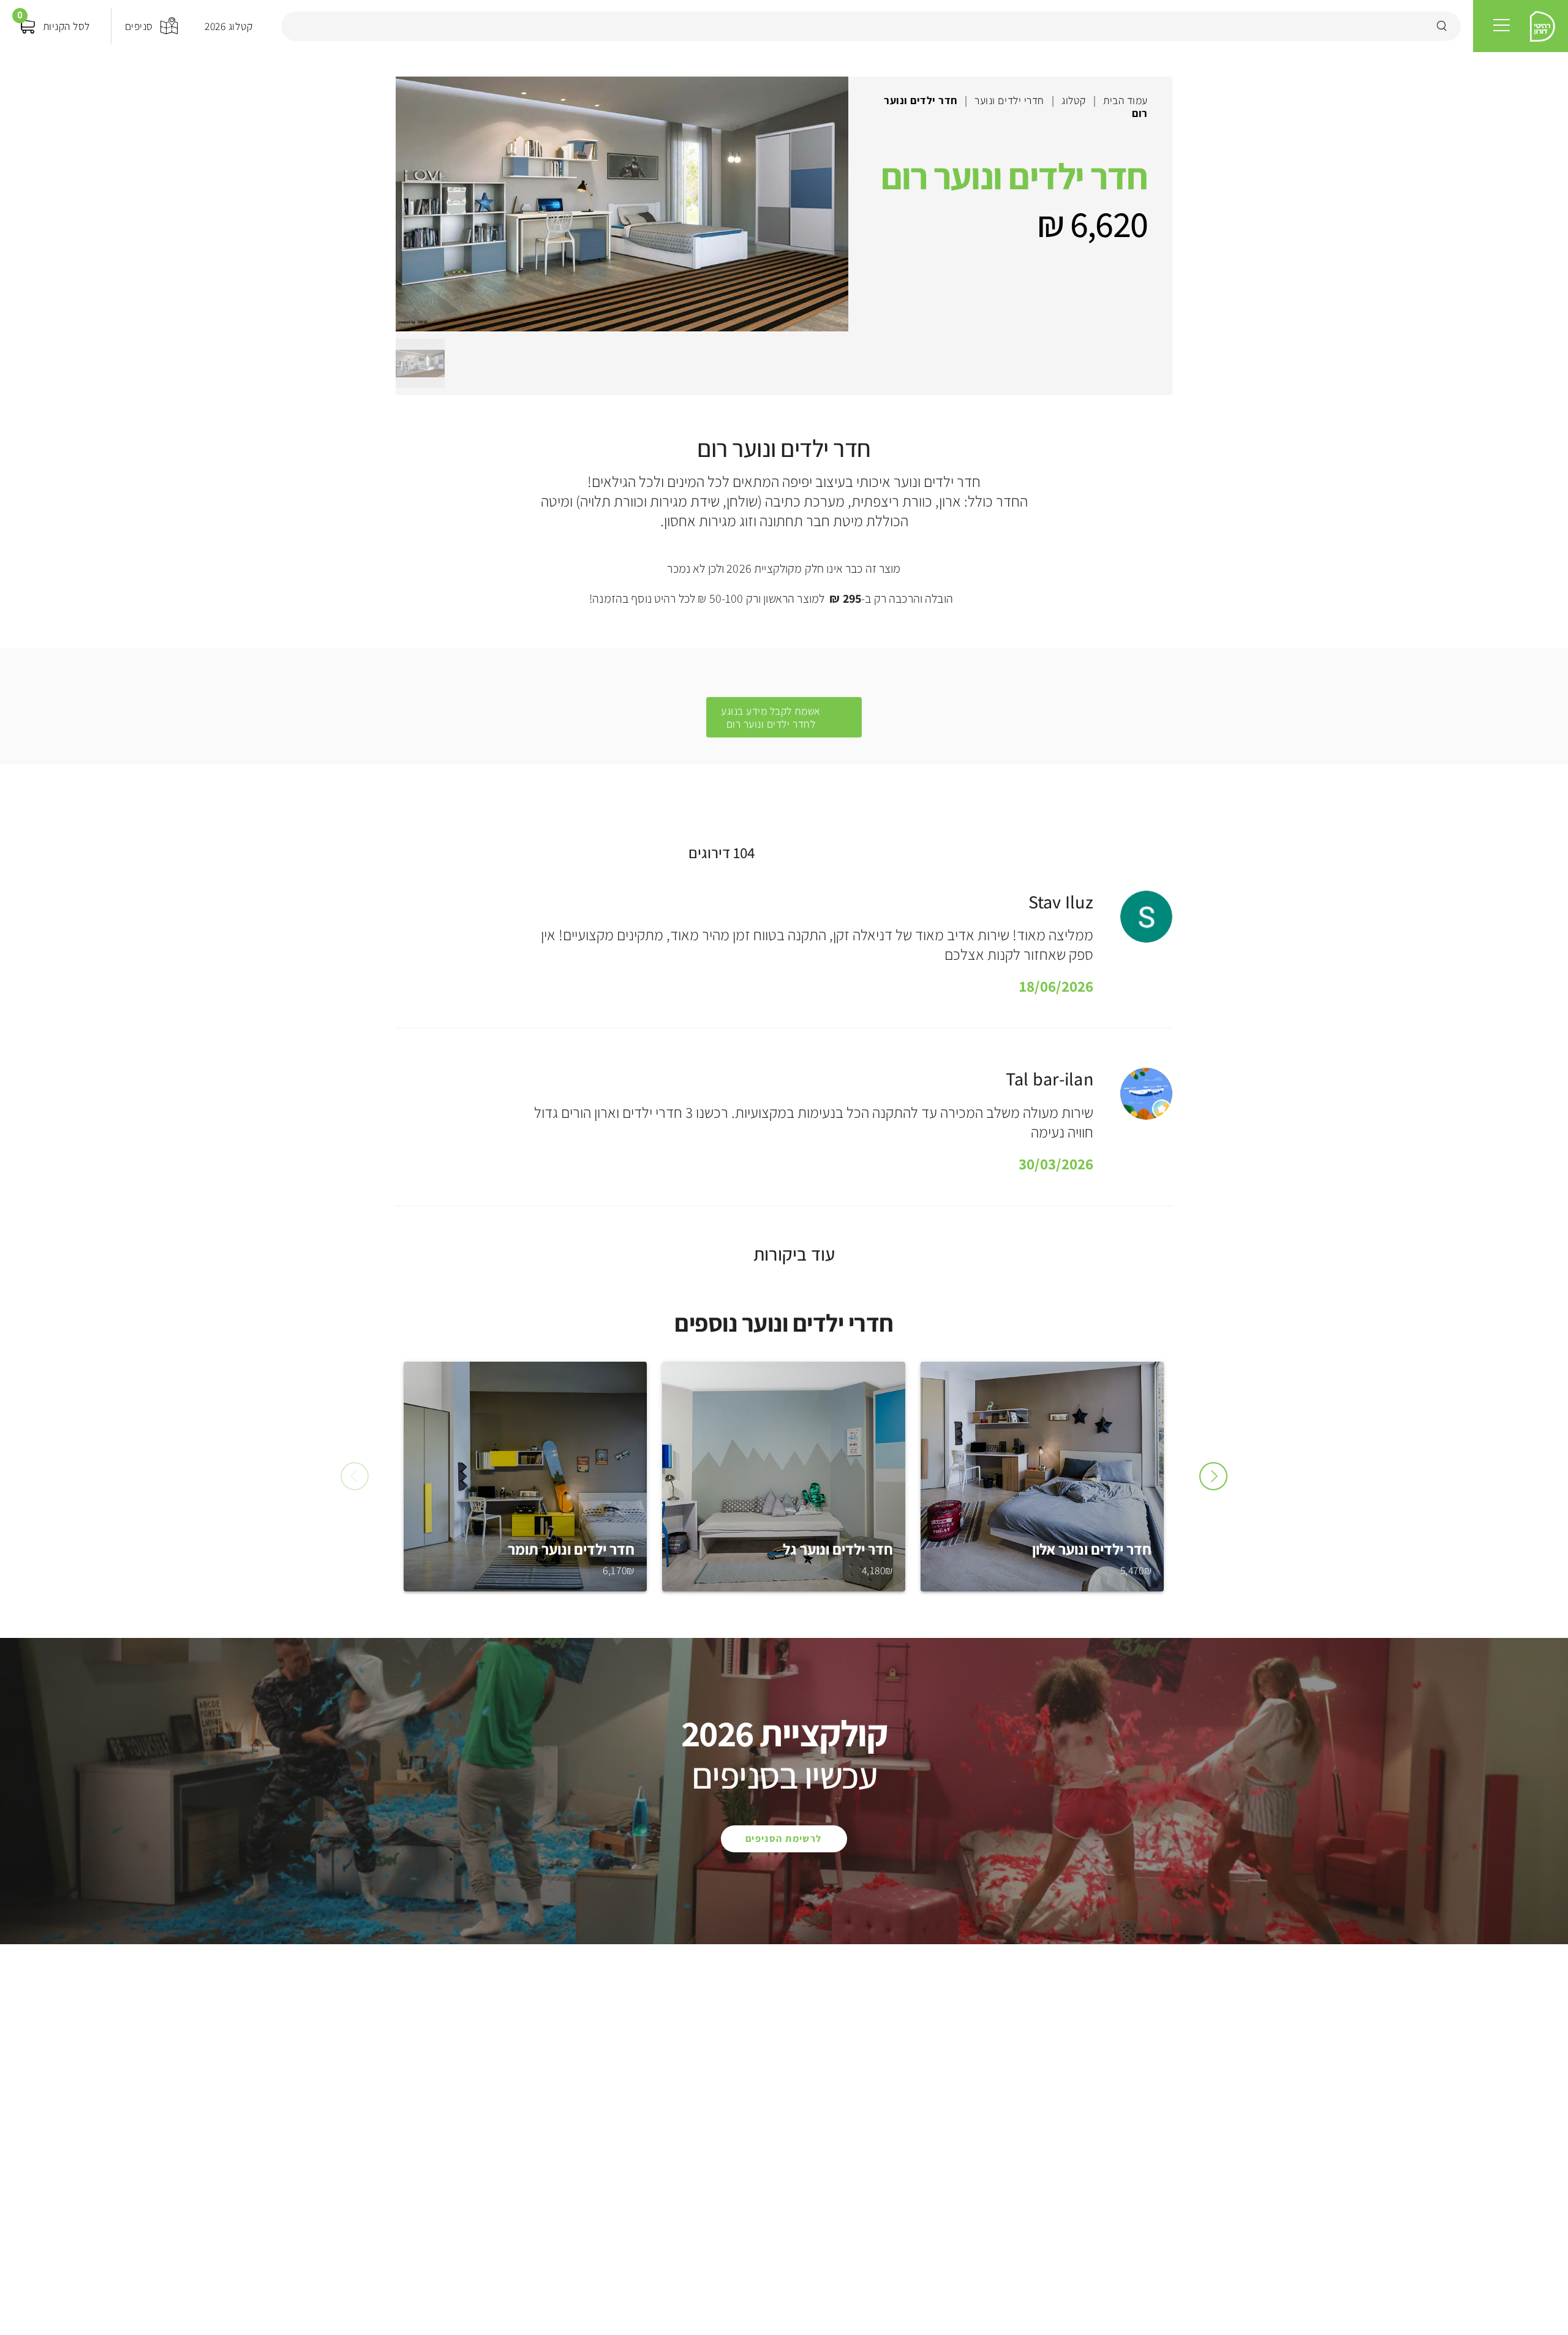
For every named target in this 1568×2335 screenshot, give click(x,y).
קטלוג (1074, 100)
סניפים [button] (139, 26)
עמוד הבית (1125, 100)
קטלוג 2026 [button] (228, 26)
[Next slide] (1213, 1476)
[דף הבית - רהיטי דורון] (1543, 26)
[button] (1502, 26)
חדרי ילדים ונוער (1009, 100)
